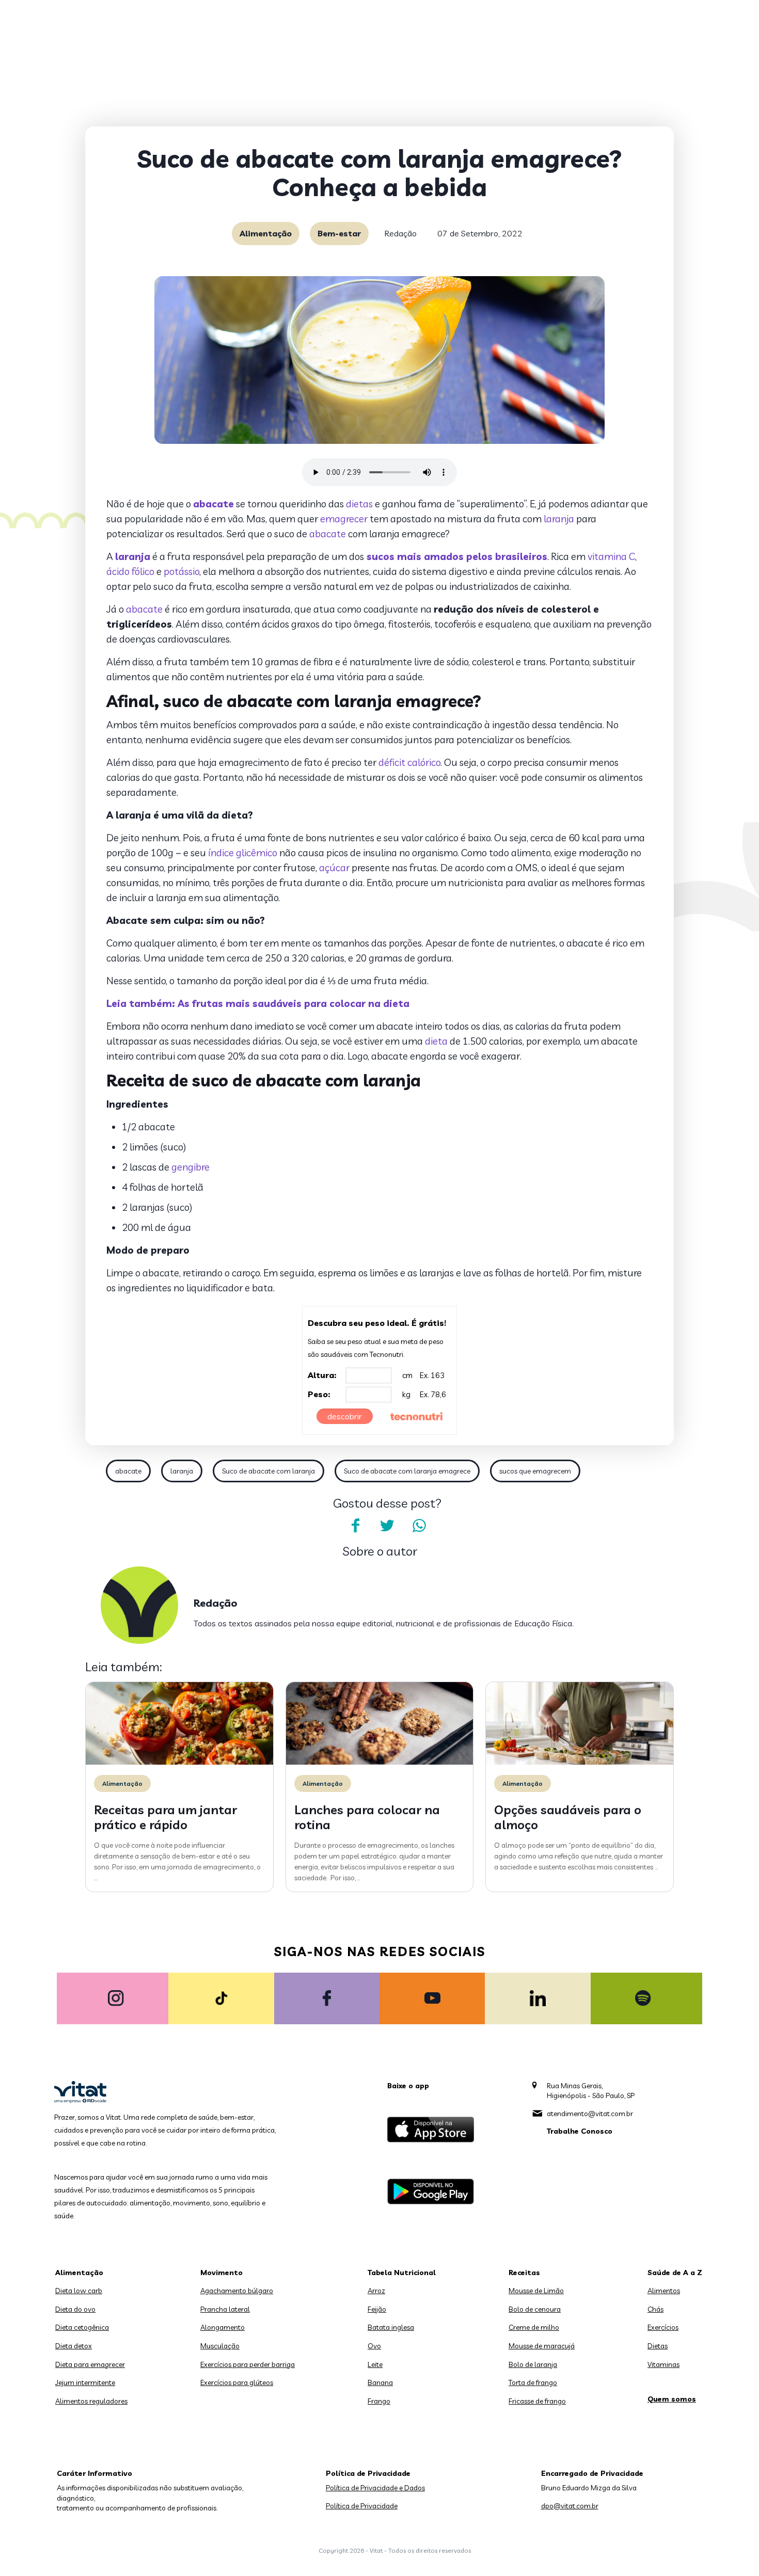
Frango (379, 2401)
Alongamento (223, 2327)
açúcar (334, 868)
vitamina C (611, 556)
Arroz (376, 2291)
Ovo (374, 2346)
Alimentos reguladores (91, 2401)
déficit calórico (409, 762)
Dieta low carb (79, 2291)
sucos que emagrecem (535, 1471)
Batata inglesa (391, 2327)
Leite (375, 2364)
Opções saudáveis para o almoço (568, 1817)
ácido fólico (130, 571)
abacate (328, 534)
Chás (655, 2309)
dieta (436, 1041)
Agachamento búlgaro (237, 2291)
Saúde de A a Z (675, 2273)
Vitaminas (663, 2364)
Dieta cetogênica (82, 2327)
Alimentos (664, 2291)
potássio (181, 571)
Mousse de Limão (536, 2291)
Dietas (658, 2346)
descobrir (345, 1416)
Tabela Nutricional (402, 2273)
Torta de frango (533, 2382)
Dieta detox (74, 2346)
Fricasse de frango (537, 2401)
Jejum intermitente (85, 2382)
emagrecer (344, 519)
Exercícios (663, 2327)
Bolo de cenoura (535, 2309)
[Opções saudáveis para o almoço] (580, 1762)
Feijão (377, 2309)
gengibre (191, 1167)
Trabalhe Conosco (580, 2131)
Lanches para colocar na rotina (367, 1817)
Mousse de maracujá (542, 2346)
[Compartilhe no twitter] (387, 1526)
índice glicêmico (243, 853)
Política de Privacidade (362, 2506)
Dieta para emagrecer (90, 2364)
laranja (559, 519)
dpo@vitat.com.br (570, 2506)
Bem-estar (339, 233)
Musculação (220, 2346)
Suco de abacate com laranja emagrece (407, 1471)
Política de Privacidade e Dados (375, 2488)
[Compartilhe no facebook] (355, 1526)
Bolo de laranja (533, 2364)
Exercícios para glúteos (237, 2382)
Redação (400, 233)
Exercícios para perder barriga (248, 2364)
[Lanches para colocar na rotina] (380, 1762)
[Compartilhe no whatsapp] (419, 1526)
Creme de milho (534, 2327)
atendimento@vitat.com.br (590, 2114)
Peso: (319, 1394)
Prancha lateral (225, 2309)
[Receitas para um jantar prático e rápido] (179, 1762)
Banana (380, 2382)
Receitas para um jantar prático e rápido (165, 1817)
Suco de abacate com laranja (268, 1471)
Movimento (222, 2273)
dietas (359, 504)
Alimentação (266, 233)
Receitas (524, 2273)
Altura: (322, 1375)
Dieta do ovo (75, 2309)
